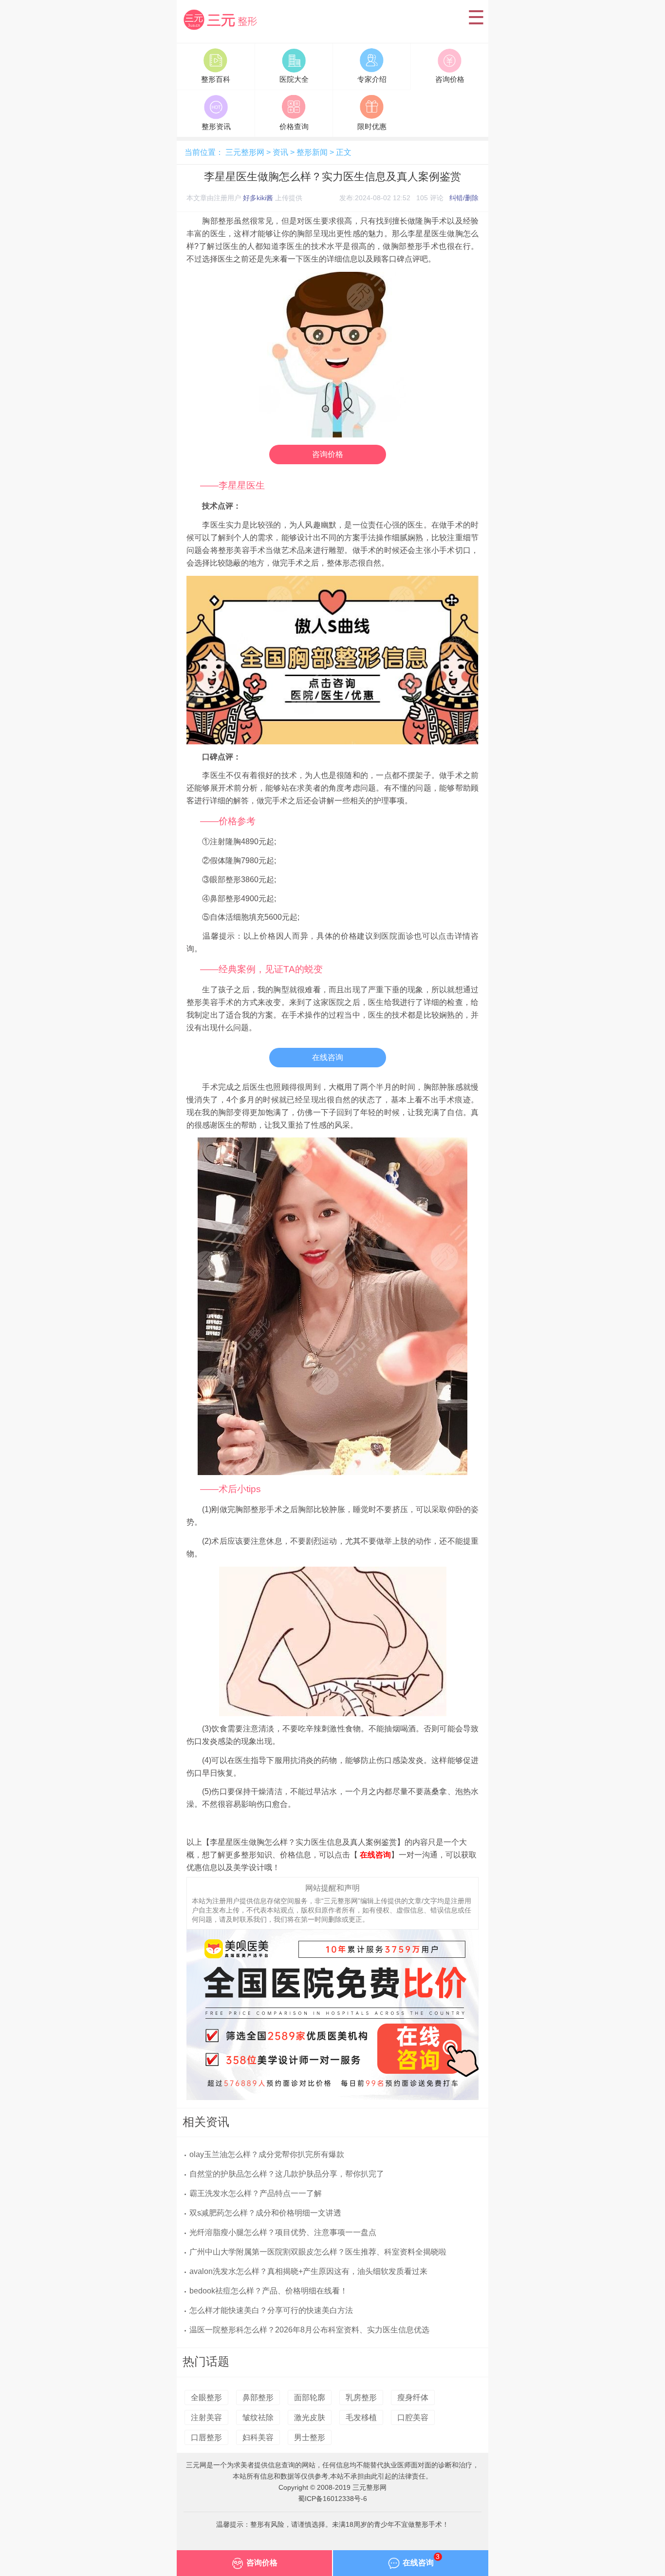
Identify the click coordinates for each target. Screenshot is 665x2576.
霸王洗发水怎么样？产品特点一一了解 (256, 2193)
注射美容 (206, 2417)
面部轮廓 (310, 2397)
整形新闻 (312, 152)
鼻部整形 (258, 2397)
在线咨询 (328, 1057)
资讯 (280, 152)
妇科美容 (258, 2437)
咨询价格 (328, 454)
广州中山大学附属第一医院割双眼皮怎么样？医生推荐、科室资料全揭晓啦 (318, 2252)
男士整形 (310, 2437)
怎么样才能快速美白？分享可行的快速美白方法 (271, 2310)
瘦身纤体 (413, 2397)
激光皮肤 (310, 2417)
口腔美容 (413, 2417)
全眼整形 (206, 2397)
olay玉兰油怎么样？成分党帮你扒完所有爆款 (267, 2154)
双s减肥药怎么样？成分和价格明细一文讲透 (265, 2213)
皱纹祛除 (258, 2417)
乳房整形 (361, 2397)
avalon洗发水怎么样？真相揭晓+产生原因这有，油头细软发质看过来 (308, 2271)
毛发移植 (361, 2417)
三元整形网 (222, 31)
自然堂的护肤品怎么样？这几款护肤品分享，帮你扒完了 (287, 2174)
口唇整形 (206, 2437)
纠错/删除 (464, 198)
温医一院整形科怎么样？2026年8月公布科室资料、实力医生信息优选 (309, 2330)
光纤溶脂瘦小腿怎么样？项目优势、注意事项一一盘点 (283, 2232)
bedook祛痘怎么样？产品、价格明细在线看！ (268, 2291)
